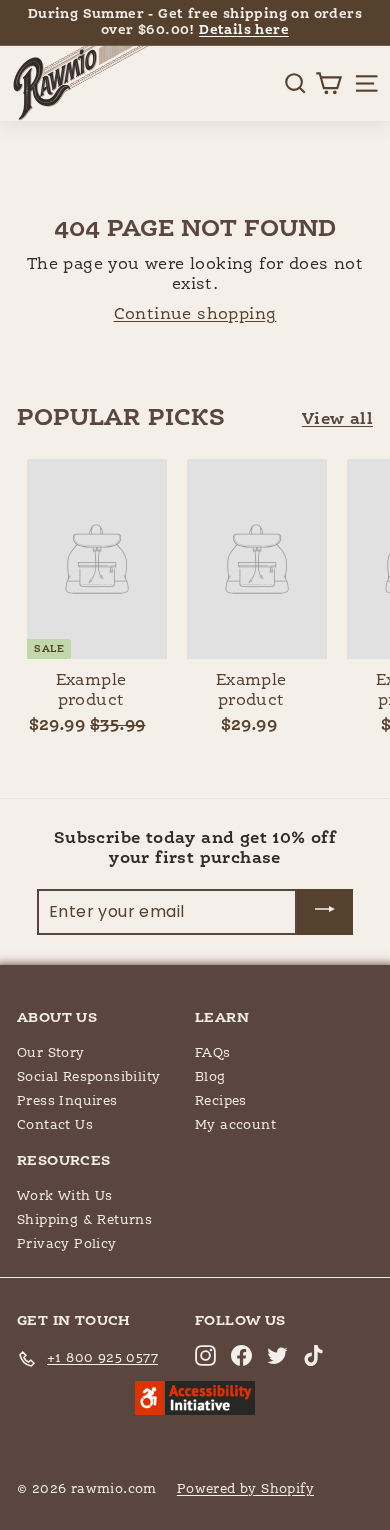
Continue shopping (195, 315)
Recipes (221, 1101)
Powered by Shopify (245, 1489)
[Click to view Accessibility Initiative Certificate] (195, 1400)
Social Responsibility (88, 1077)
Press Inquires (67, 1101)
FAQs (213, 1053)
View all (337, 420)
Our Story (51, 1053)
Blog (210, 1077)
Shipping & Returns (84, 1220)
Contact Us (55, 1125)
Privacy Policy (67, 1244)
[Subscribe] (325, 912)
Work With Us (65, 1196)
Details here (244, 30)
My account (235, 1125)
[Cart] (328, 83)
